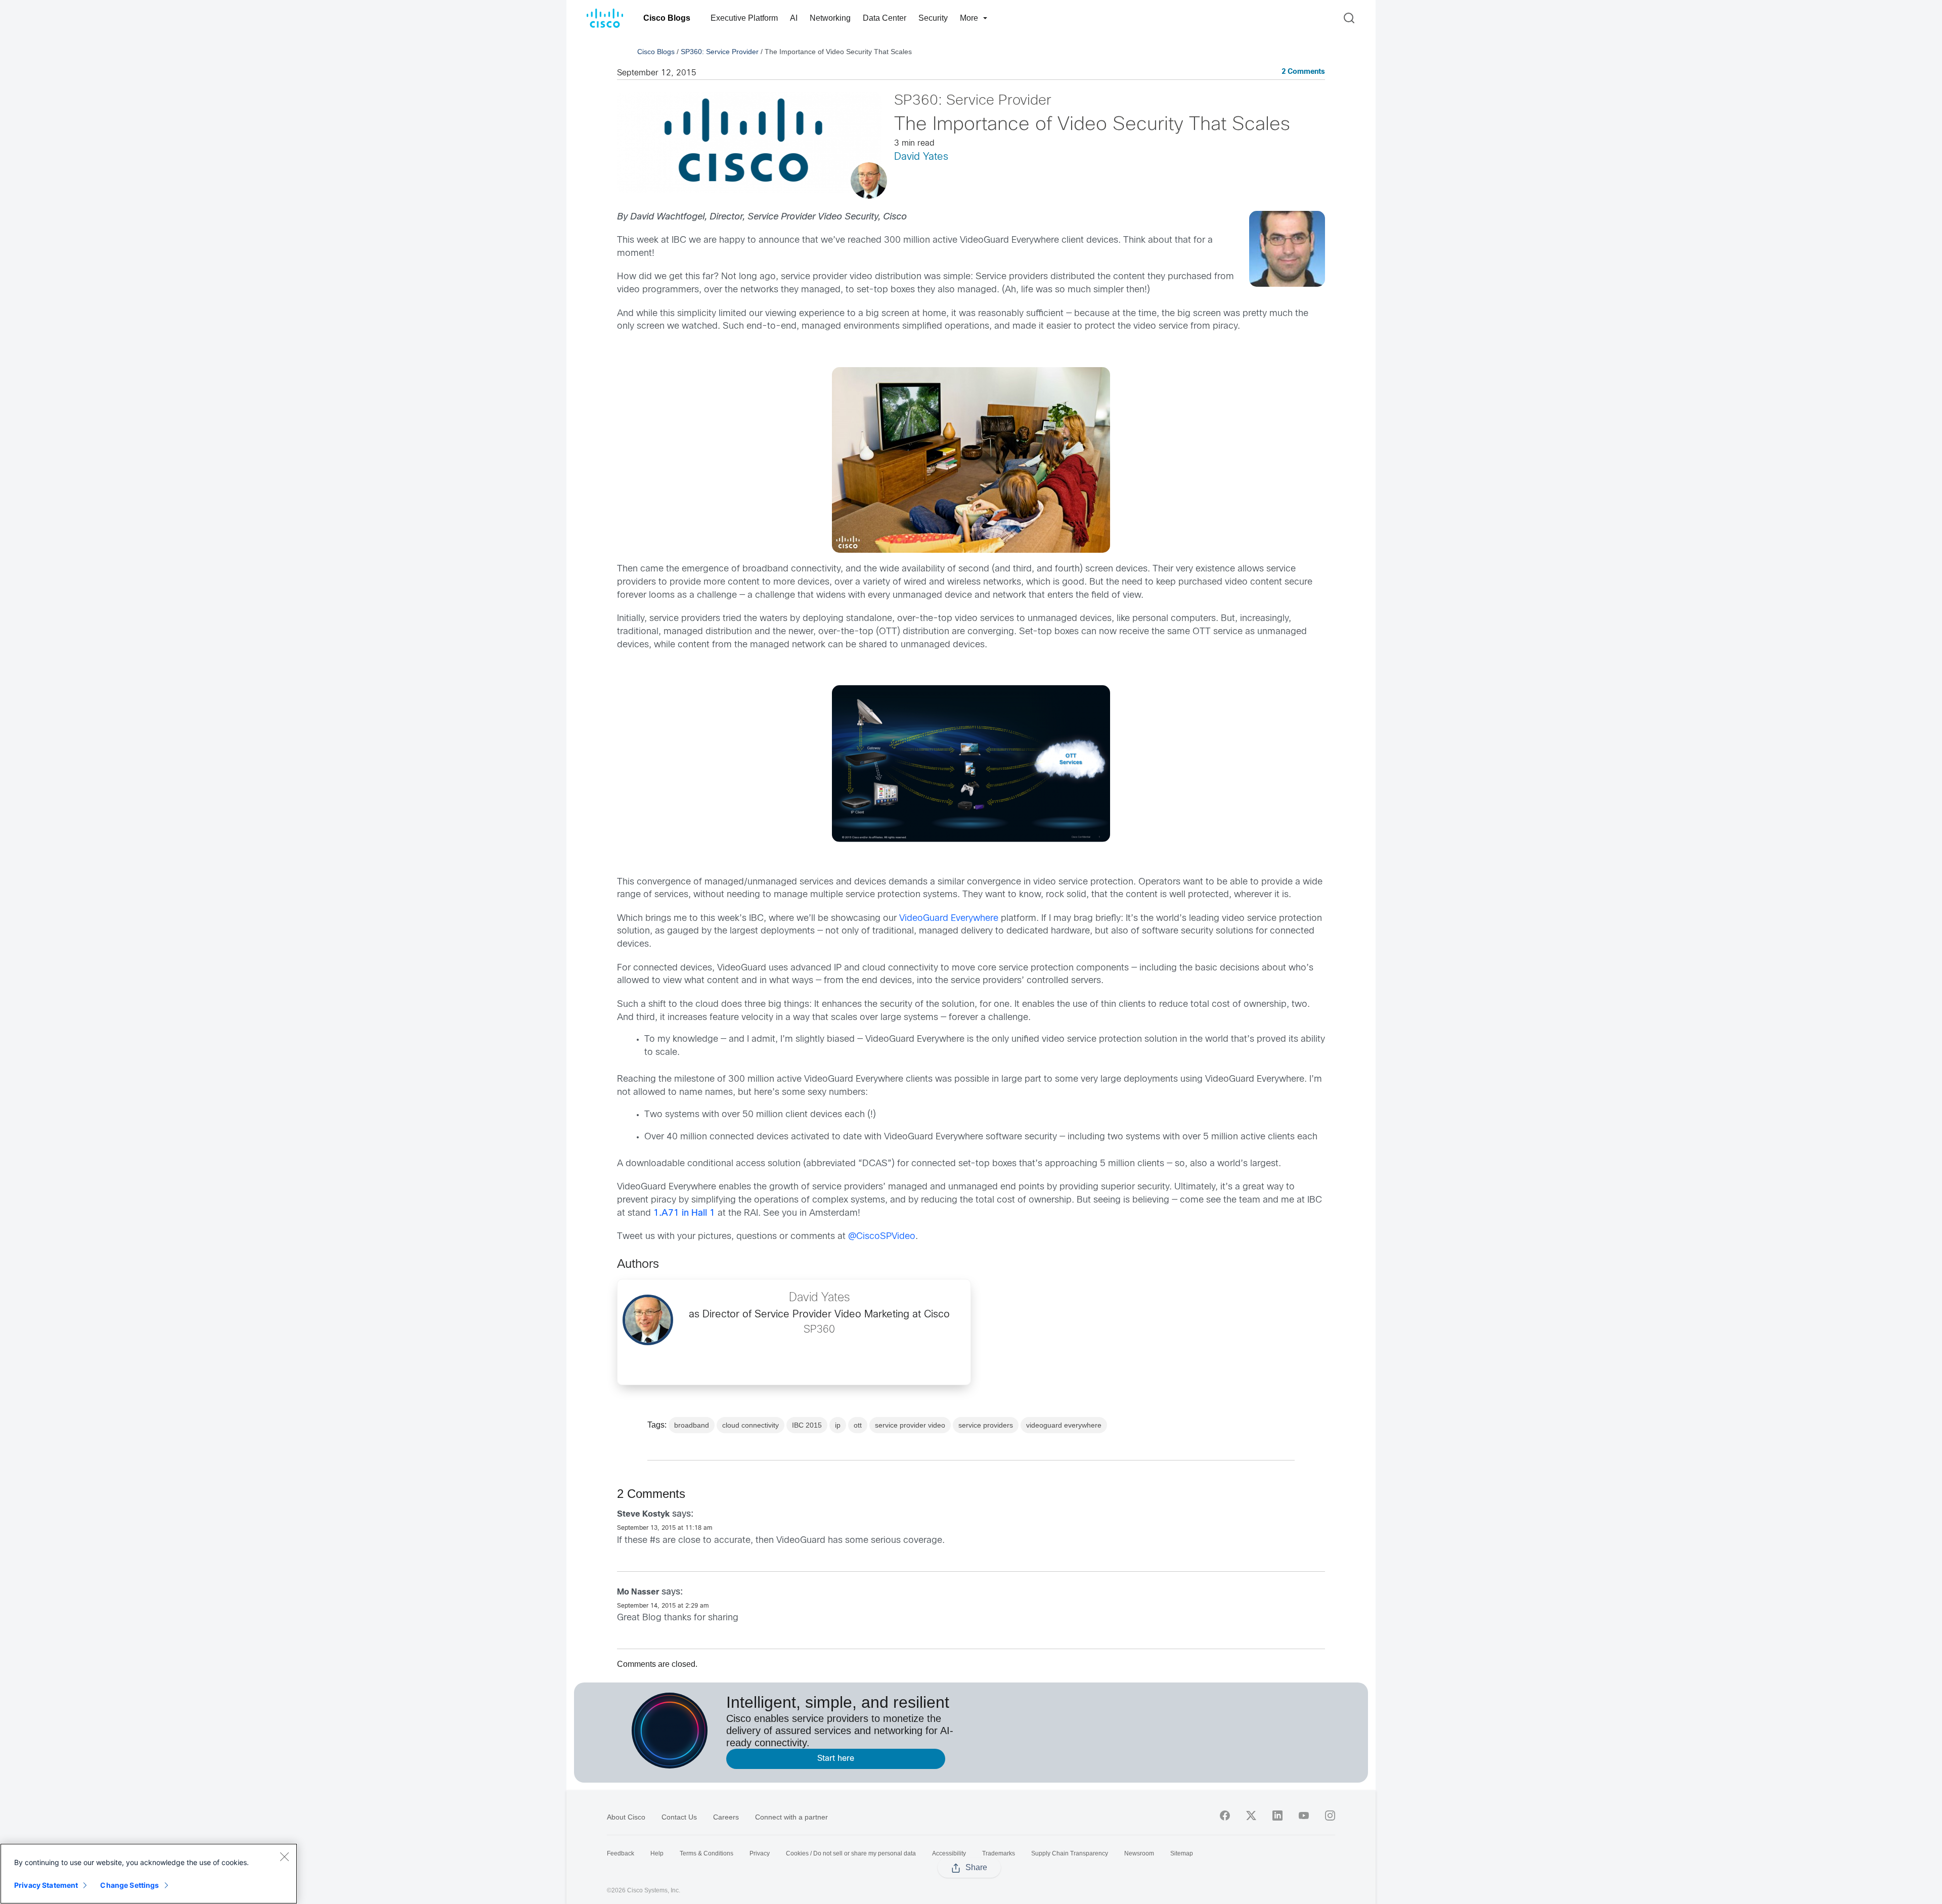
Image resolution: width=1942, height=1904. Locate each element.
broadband (692, 1425)
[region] (149, 1874)
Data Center (885, 18)
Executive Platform (744, 18)
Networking (830, 18)
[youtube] (1304, 1816)
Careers (726, 1817)
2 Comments (1303, 72)
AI (794, 18)
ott (858, 1425)
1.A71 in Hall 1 (684, 1213)
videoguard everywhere (1064, 1425)
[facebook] (1225, 1816)
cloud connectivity (751, 1425)
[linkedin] (1277, 1816)
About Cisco (626, 1817)
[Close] (284, 1856)
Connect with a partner (791, 1817)
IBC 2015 (807, 1425)
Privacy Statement (46, 1885)
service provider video (910, 1425)
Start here (836, 1759)
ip (838, 1425)
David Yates (921, 157)
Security (933, 18)
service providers (986, 1425)
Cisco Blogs (667, 18)
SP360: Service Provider (720, 52)
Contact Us (679, 1817)
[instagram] (1330, 1816)
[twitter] (1251, 1816)
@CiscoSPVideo (882, 1237)
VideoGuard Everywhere (949, 919)
